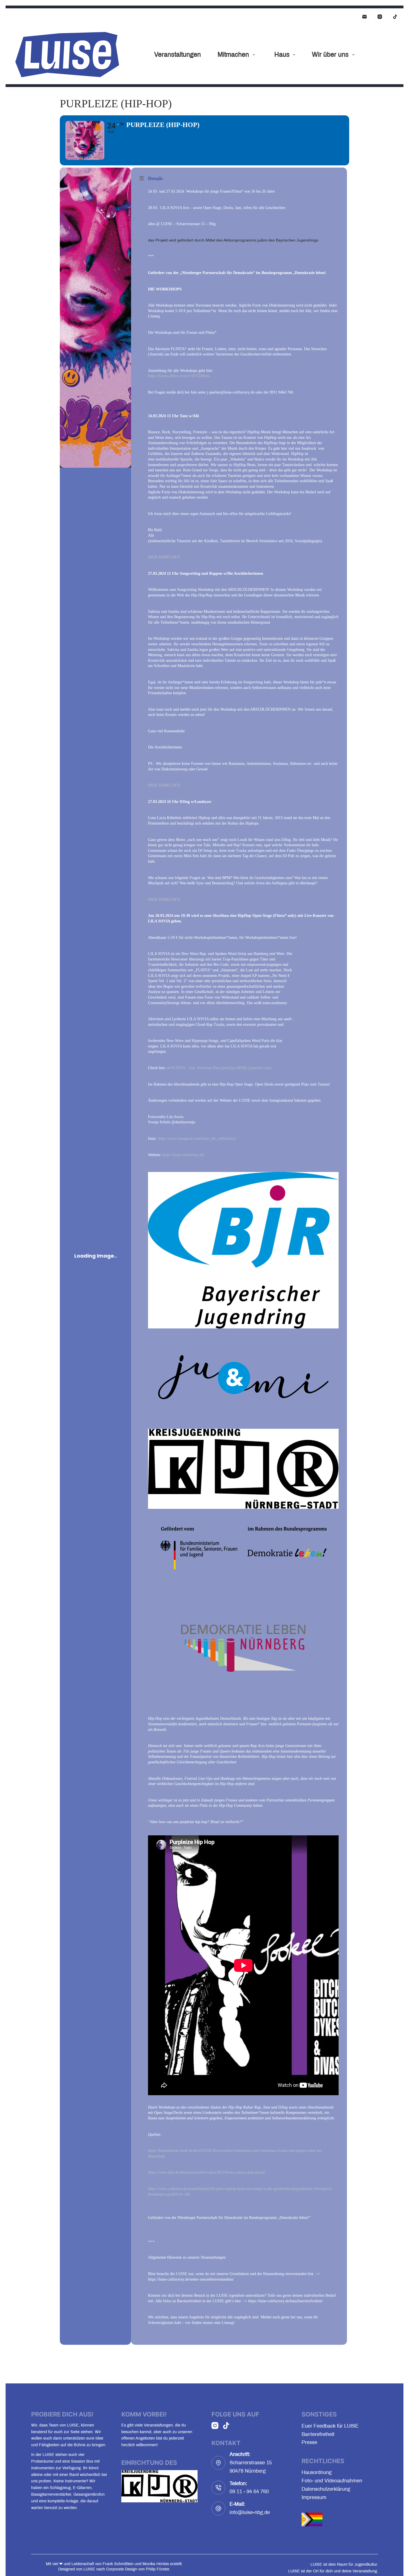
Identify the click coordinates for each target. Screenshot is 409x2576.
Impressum (314, 2497)
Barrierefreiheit (318, 2434)
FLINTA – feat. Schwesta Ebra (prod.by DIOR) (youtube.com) (221, 1068)
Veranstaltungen (178, 55)
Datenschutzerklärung (326, 2489)
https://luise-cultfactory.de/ (183, 1155)
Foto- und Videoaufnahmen (332, 2481)
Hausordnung (317, 2472)
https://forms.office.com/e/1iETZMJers (179, 376)
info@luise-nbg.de (250, 2512)
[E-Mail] (364, 17)
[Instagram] (380, 17)
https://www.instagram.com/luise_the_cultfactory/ (197, 1138)
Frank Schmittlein (118, 2564)
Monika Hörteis (156, 2564)
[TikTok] (395, 17)
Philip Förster (157, 2569)
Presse (309, 2442)
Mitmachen (233, 55)
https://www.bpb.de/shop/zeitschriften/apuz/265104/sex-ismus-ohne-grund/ (207, 2172)
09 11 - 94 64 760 (249, 2492)
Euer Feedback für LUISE (330, 2426)
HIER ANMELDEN (164, 557)
